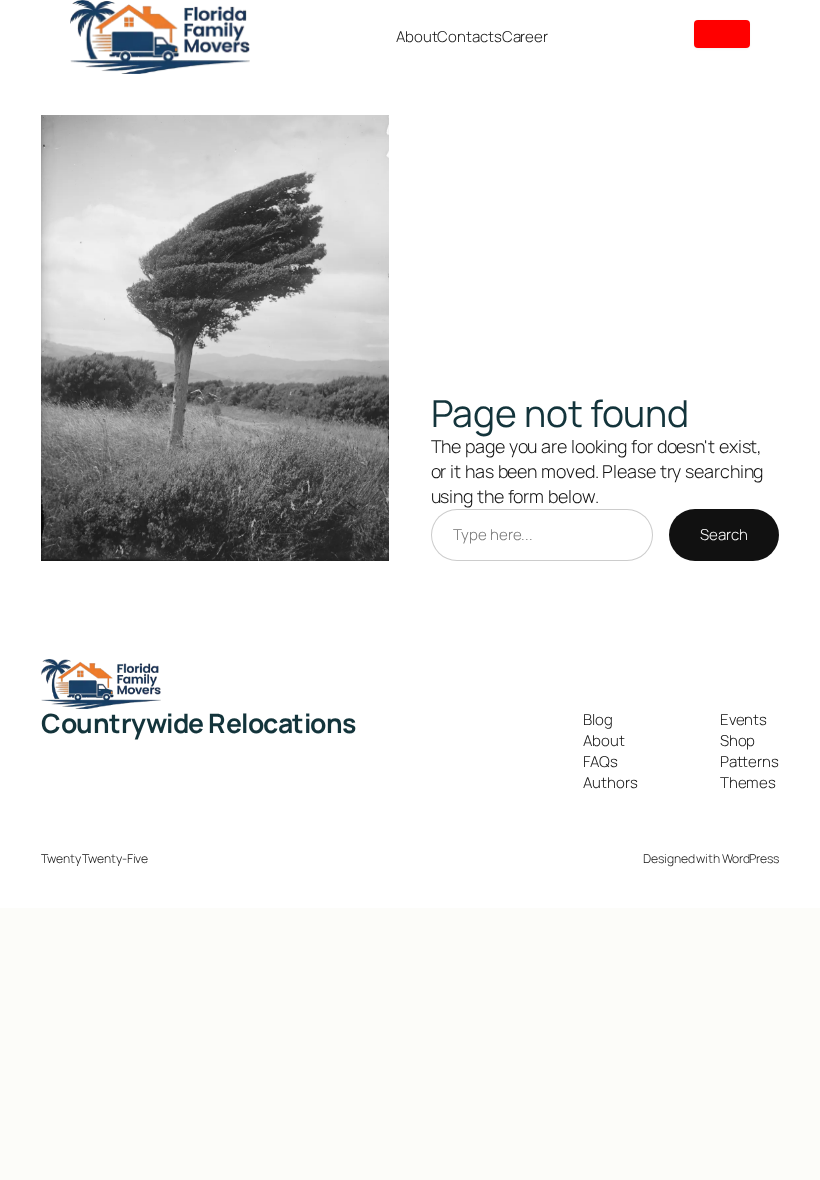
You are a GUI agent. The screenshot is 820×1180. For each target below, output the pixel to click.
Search (723, 534)
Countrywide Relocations (198, 723)
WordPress (750, 858)
